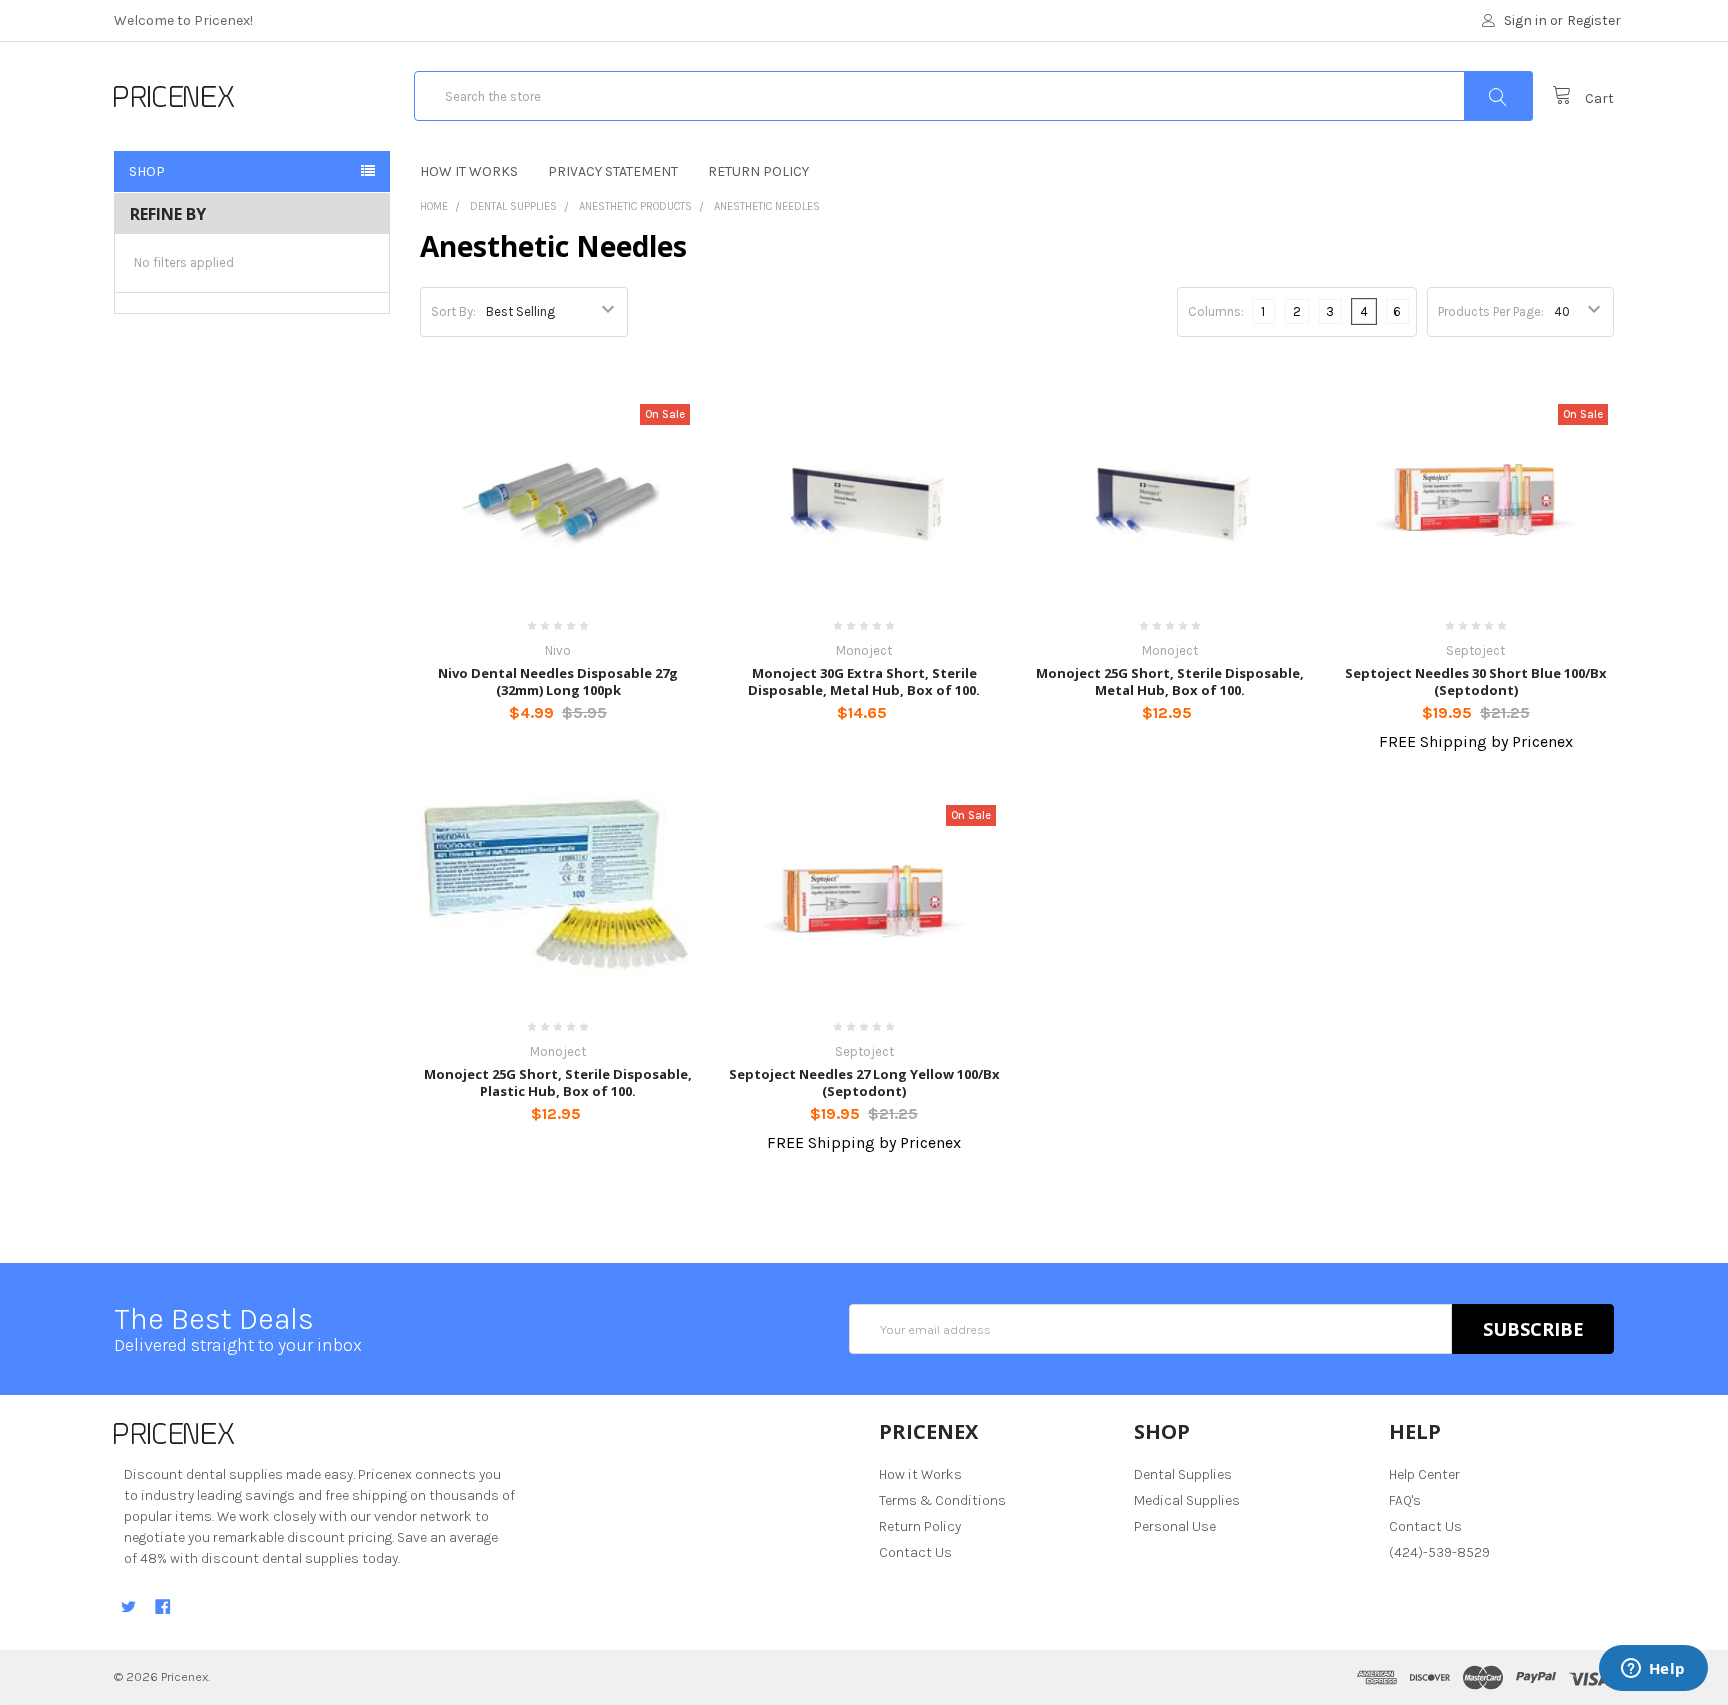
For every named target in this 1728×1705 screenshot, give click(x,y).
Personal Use (1175, 1526)
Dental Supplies (513, 206)
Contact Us (915, 1552)
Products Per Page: (1491, 311)
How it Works (469, 171)
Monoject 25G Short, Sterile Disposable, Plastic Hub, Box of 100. (558, 1082)
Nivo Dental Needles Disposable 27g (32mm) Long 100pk (558, 681)
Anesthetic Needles (767, 206)
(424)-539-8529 (1439, 1552)
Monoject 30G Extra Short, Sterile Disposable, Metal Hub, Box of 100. (864, 681)
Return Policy (758, 171)
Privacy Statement (613, 171)
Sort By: (453, 311)
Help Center (1424, 1474)
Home (434, 206)
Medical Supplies (1187, 1500)
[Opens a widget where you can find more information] (1653, 1670)
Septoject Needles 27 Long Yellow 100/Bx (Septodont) (864, 1082)
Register (1594, 20)
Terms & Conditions (942, 1500)
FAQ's (1405, 1500)
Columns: (1216, 311)
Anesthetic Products (635, 206)
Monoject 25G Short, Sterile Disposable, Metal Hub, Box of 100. (1170, 681)
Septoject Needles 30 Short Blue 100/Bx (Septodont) (1476, 681)
